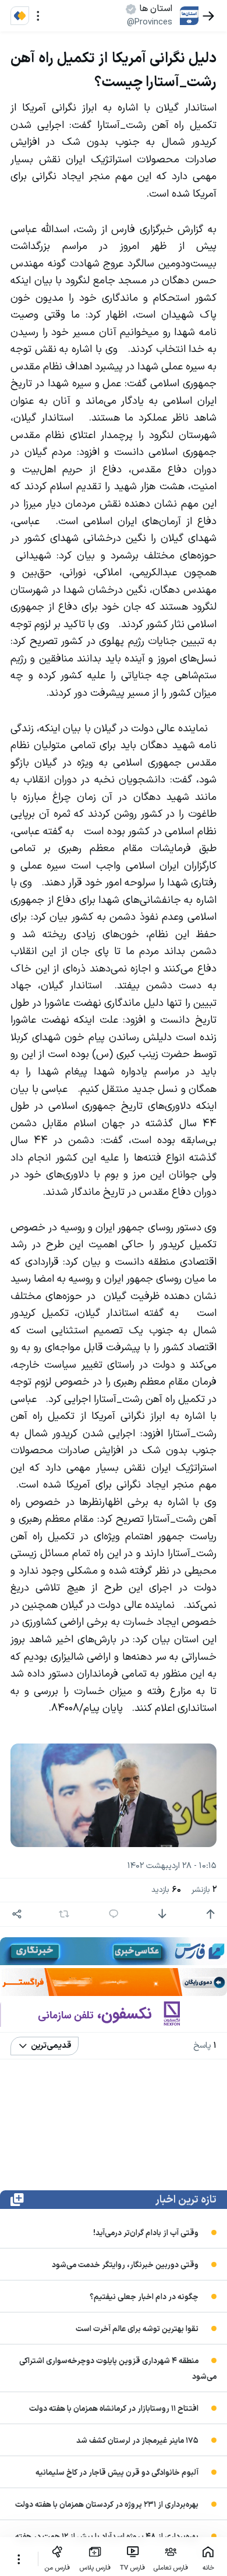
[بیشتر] (19, 2559)
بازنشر (204, 1890)
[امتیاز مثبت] (210, 1914)
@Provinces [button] (150, 22)
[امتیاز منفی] (162, 1914)
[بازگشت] (209, 16)
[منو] (38, 16)
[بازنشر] (64, 1914)
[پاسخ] (114, 1914)
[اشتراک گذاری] (17, 1914)
